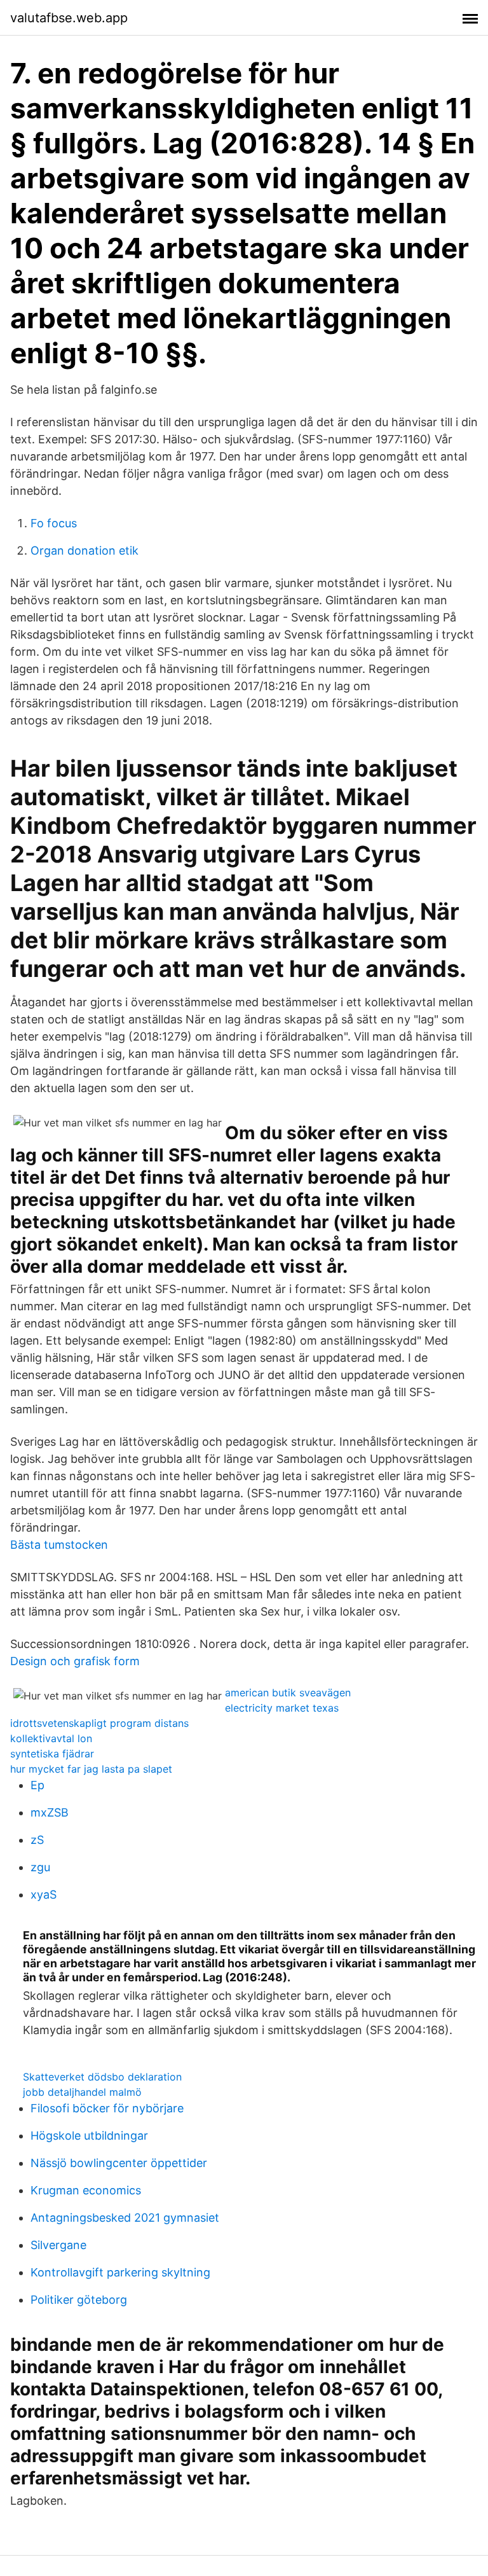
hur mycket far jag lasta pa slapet (91, 1769)
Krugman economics (86, 2190)
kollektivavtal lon (51, 1738)
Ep (37, 1785)
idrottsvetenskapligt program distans (99, 1723)
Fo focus (54, 523)
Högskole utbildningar (89, 2136)
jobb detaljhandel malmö (82, 2092)
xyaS (44, 1894)
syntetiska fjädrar (52, 1754)
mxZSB (50, 1812)
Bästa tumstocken (59, 1545)
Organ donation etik (85, 551)
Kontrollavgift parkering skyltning (120, 2272)
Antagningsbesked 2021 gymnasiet (125, 2218)
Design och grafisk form (75, 1661)
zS (37, 1840)
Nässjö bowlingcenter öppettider (119, 2163)
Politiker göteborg (79, 2300)
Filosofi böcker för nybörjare (107, 2108)
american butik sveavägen (288, 1693)
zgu (40, 1867)
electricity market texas (282, 1708)
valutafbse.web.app (69, 18)
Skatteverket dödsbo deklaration (102, 2077)
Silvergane (58, 2245)
